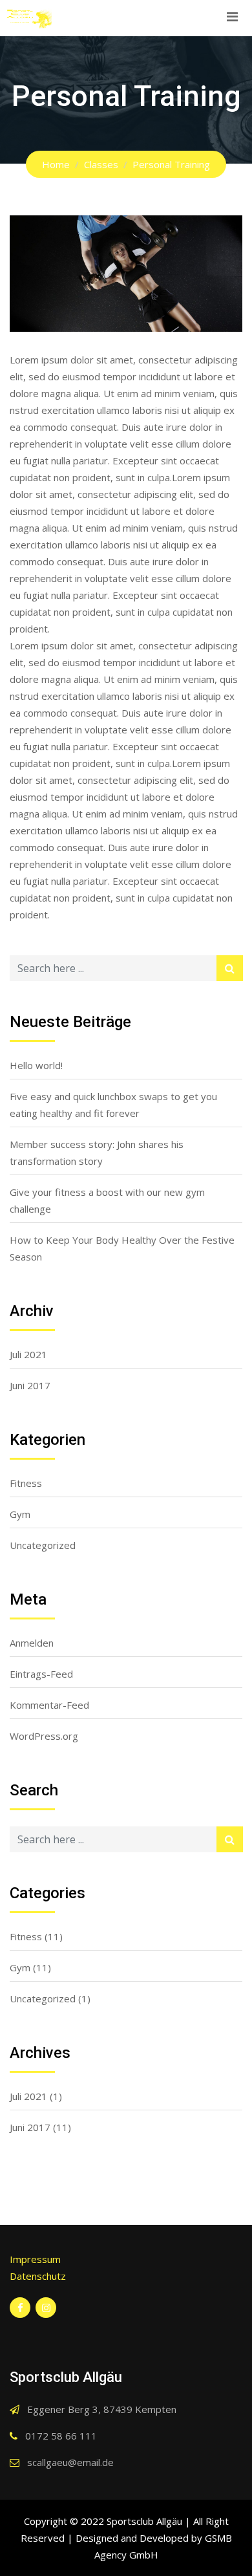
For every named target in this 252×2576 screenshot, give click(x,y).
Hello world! (36, 1065)
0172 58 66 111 (61, 2436)
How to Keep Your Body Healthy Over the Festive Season (122, 1248)
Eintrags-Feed (41, 1674)
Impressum (35, 2259)
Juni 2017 (30, 1385)
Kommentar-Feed (49, 1705)
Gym (20, 1514)
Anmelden (32, 1643)
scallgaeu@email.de (70, 2462)
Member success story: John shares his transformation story (97, 1153)
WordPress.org (44, 1736)
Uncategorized (43, 1545)
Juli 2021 (28, 1354)
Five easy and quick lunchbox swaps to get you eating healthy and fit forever (113, 1105)
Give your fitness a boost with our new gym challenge (107, 1200)
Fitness (26, 1483)
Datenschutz (38, 2276)
